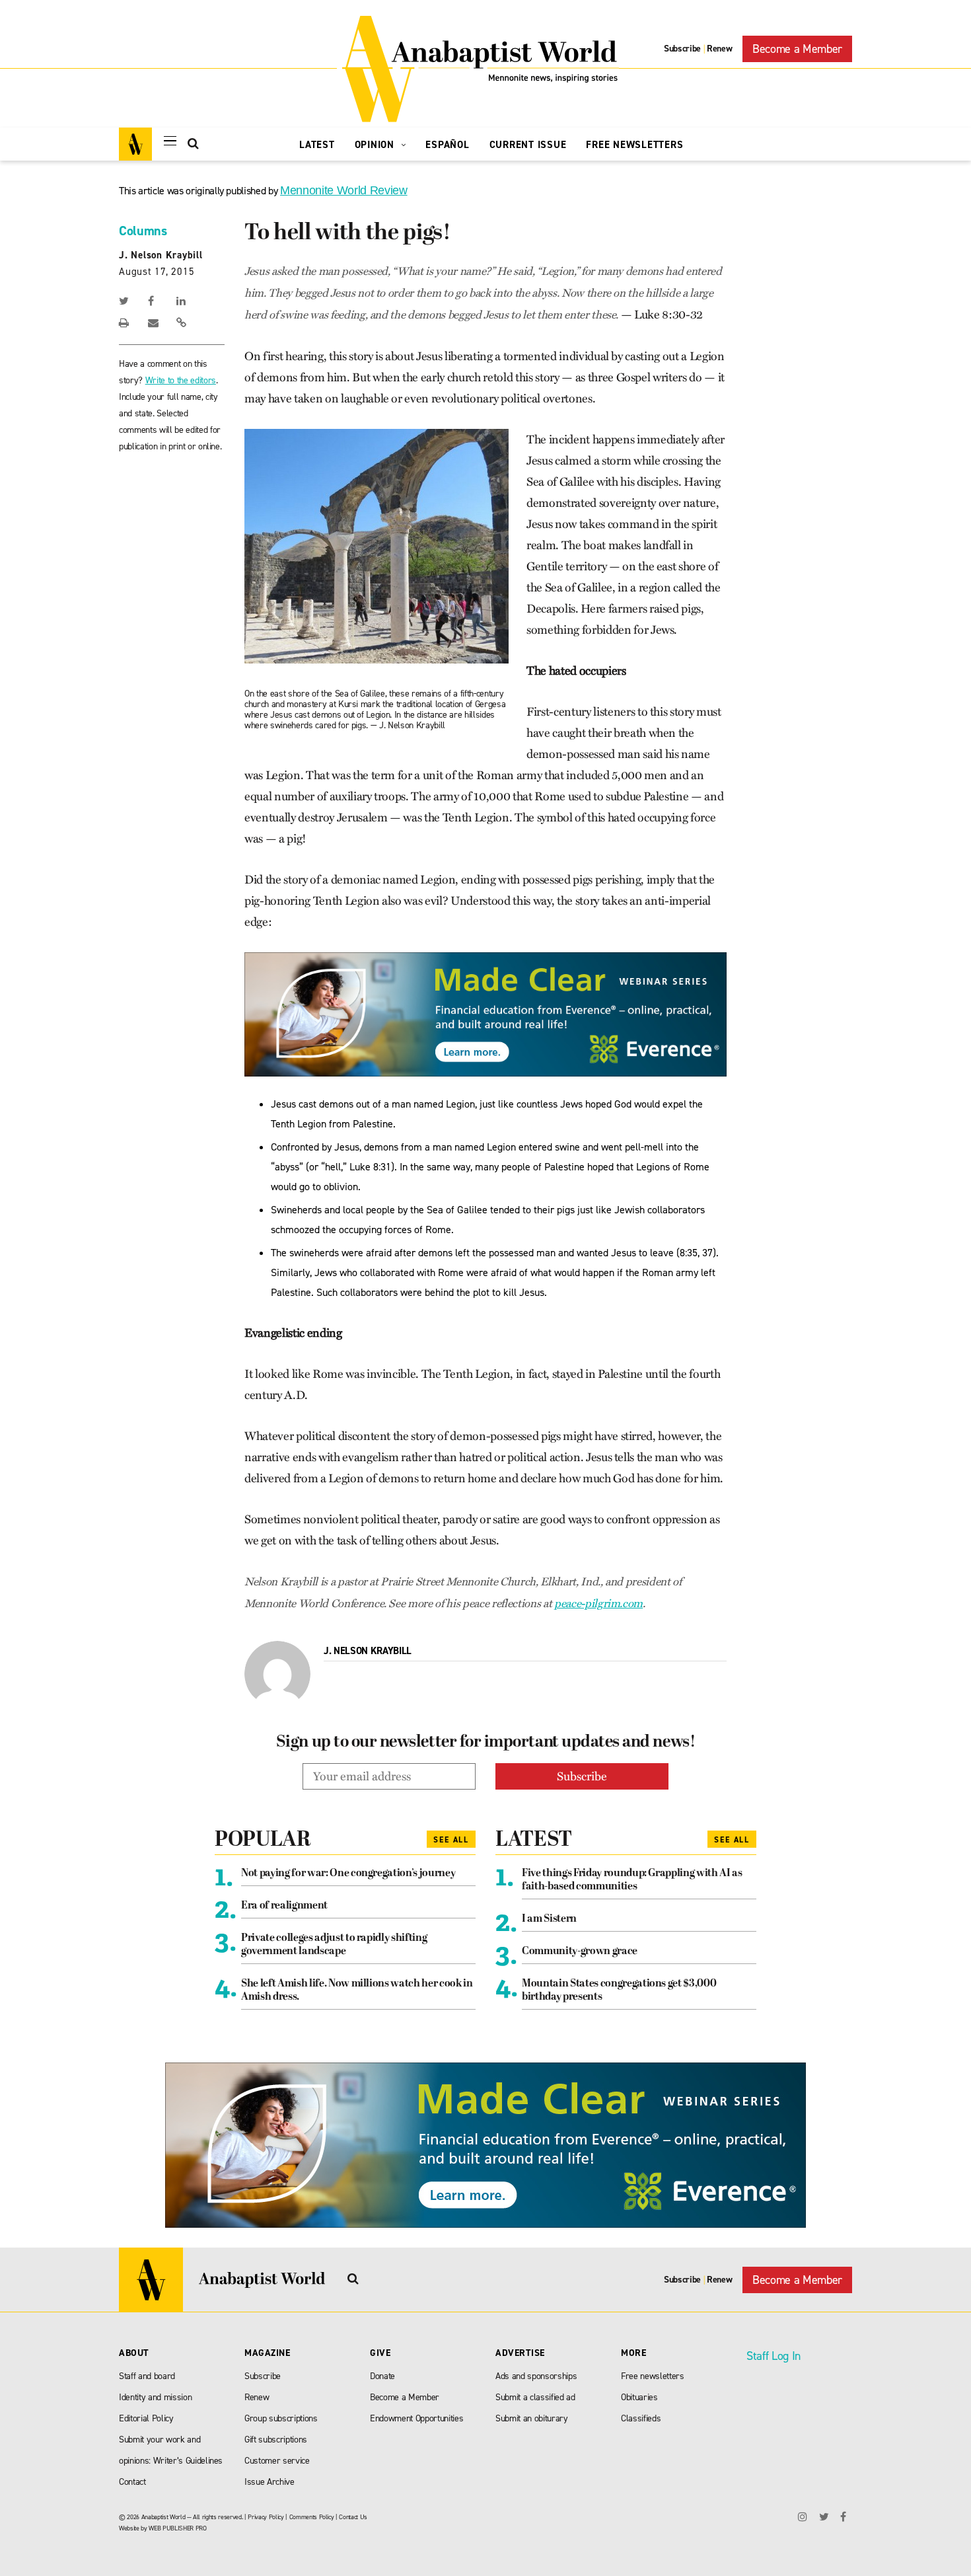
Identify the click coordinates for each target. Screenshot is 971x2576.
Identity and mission (155, 2397)
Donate (382, 2376)
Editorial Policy (146, 2418)
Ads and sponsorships (536, 2376)
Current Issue (528, 145)
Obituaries (639, 2397)
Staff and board (147, 2376)
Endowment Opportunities (416, 2418)
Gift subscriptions (276, 2440)
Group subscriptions (281, 2418)
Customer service (277, 2461)
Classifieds (641, 2418)
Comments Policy (312, 2517)
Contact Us (353, 2517)
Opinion (376, 145)
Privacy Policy (266, 2517)
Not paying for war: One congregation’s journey (348, 1874)
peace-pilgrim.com (598, 1604)
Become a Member (797, 49)
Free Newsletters (634, 145)
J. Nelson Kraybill (161, 255)
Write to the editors (181, 380)
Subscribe (682, 49)
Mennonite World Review (344, 190)
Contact (132, 2482)
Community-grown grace (580, 1951)
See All (451, 1840)
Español (447, 145)
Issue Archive (270, 2482)
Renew (719, 49)
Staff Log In (773, 2356)
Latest (317, 145)
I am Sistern (549, 1919)
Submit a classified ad (535, 2397)
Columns (143, 231)
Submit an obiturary (532, 2418)
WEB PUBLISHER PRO (177, 2528)
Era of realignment (284, 1906)
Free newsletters (653, 2376)
